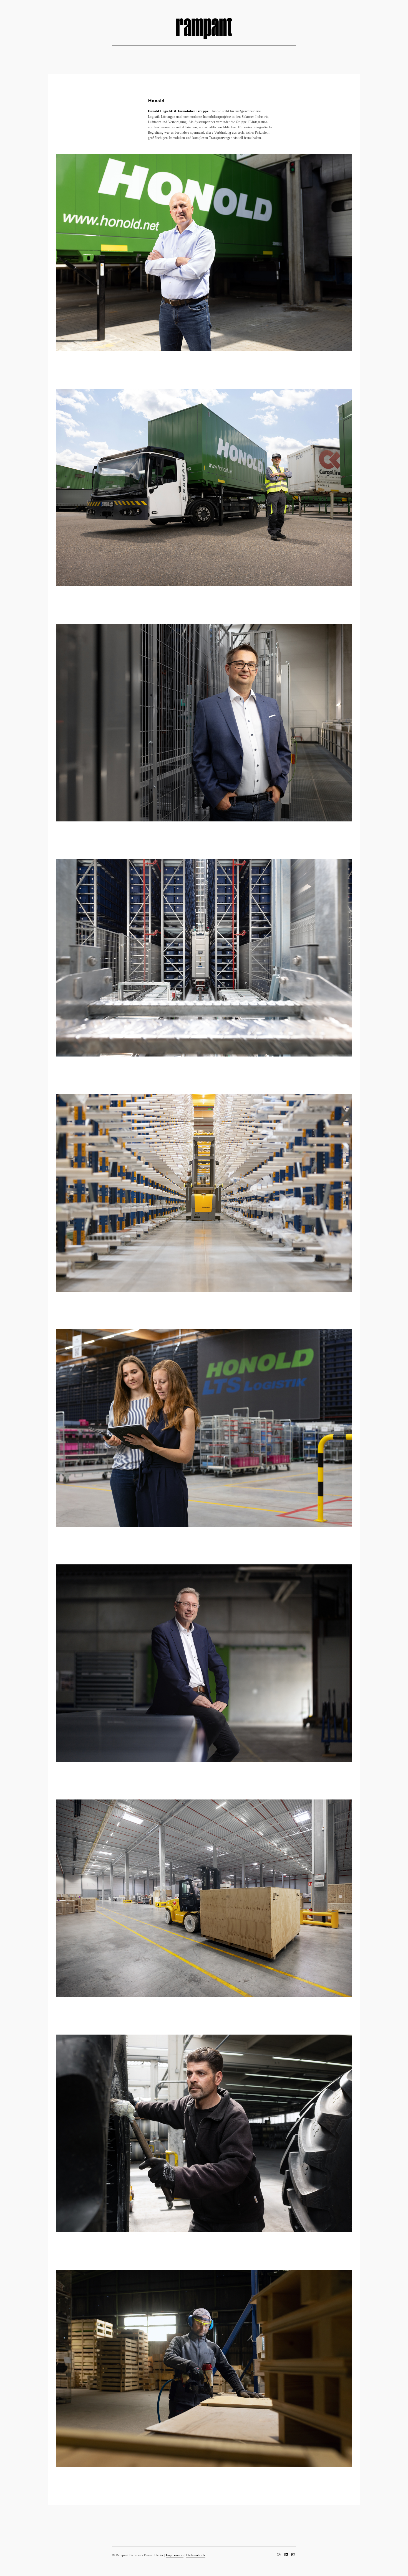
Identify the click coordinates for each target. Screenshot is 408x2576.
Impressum (175, 2555)
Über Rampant (180, 52)
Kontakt (234, 52)
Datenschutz (196, 2555)
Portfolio (210, 52)
